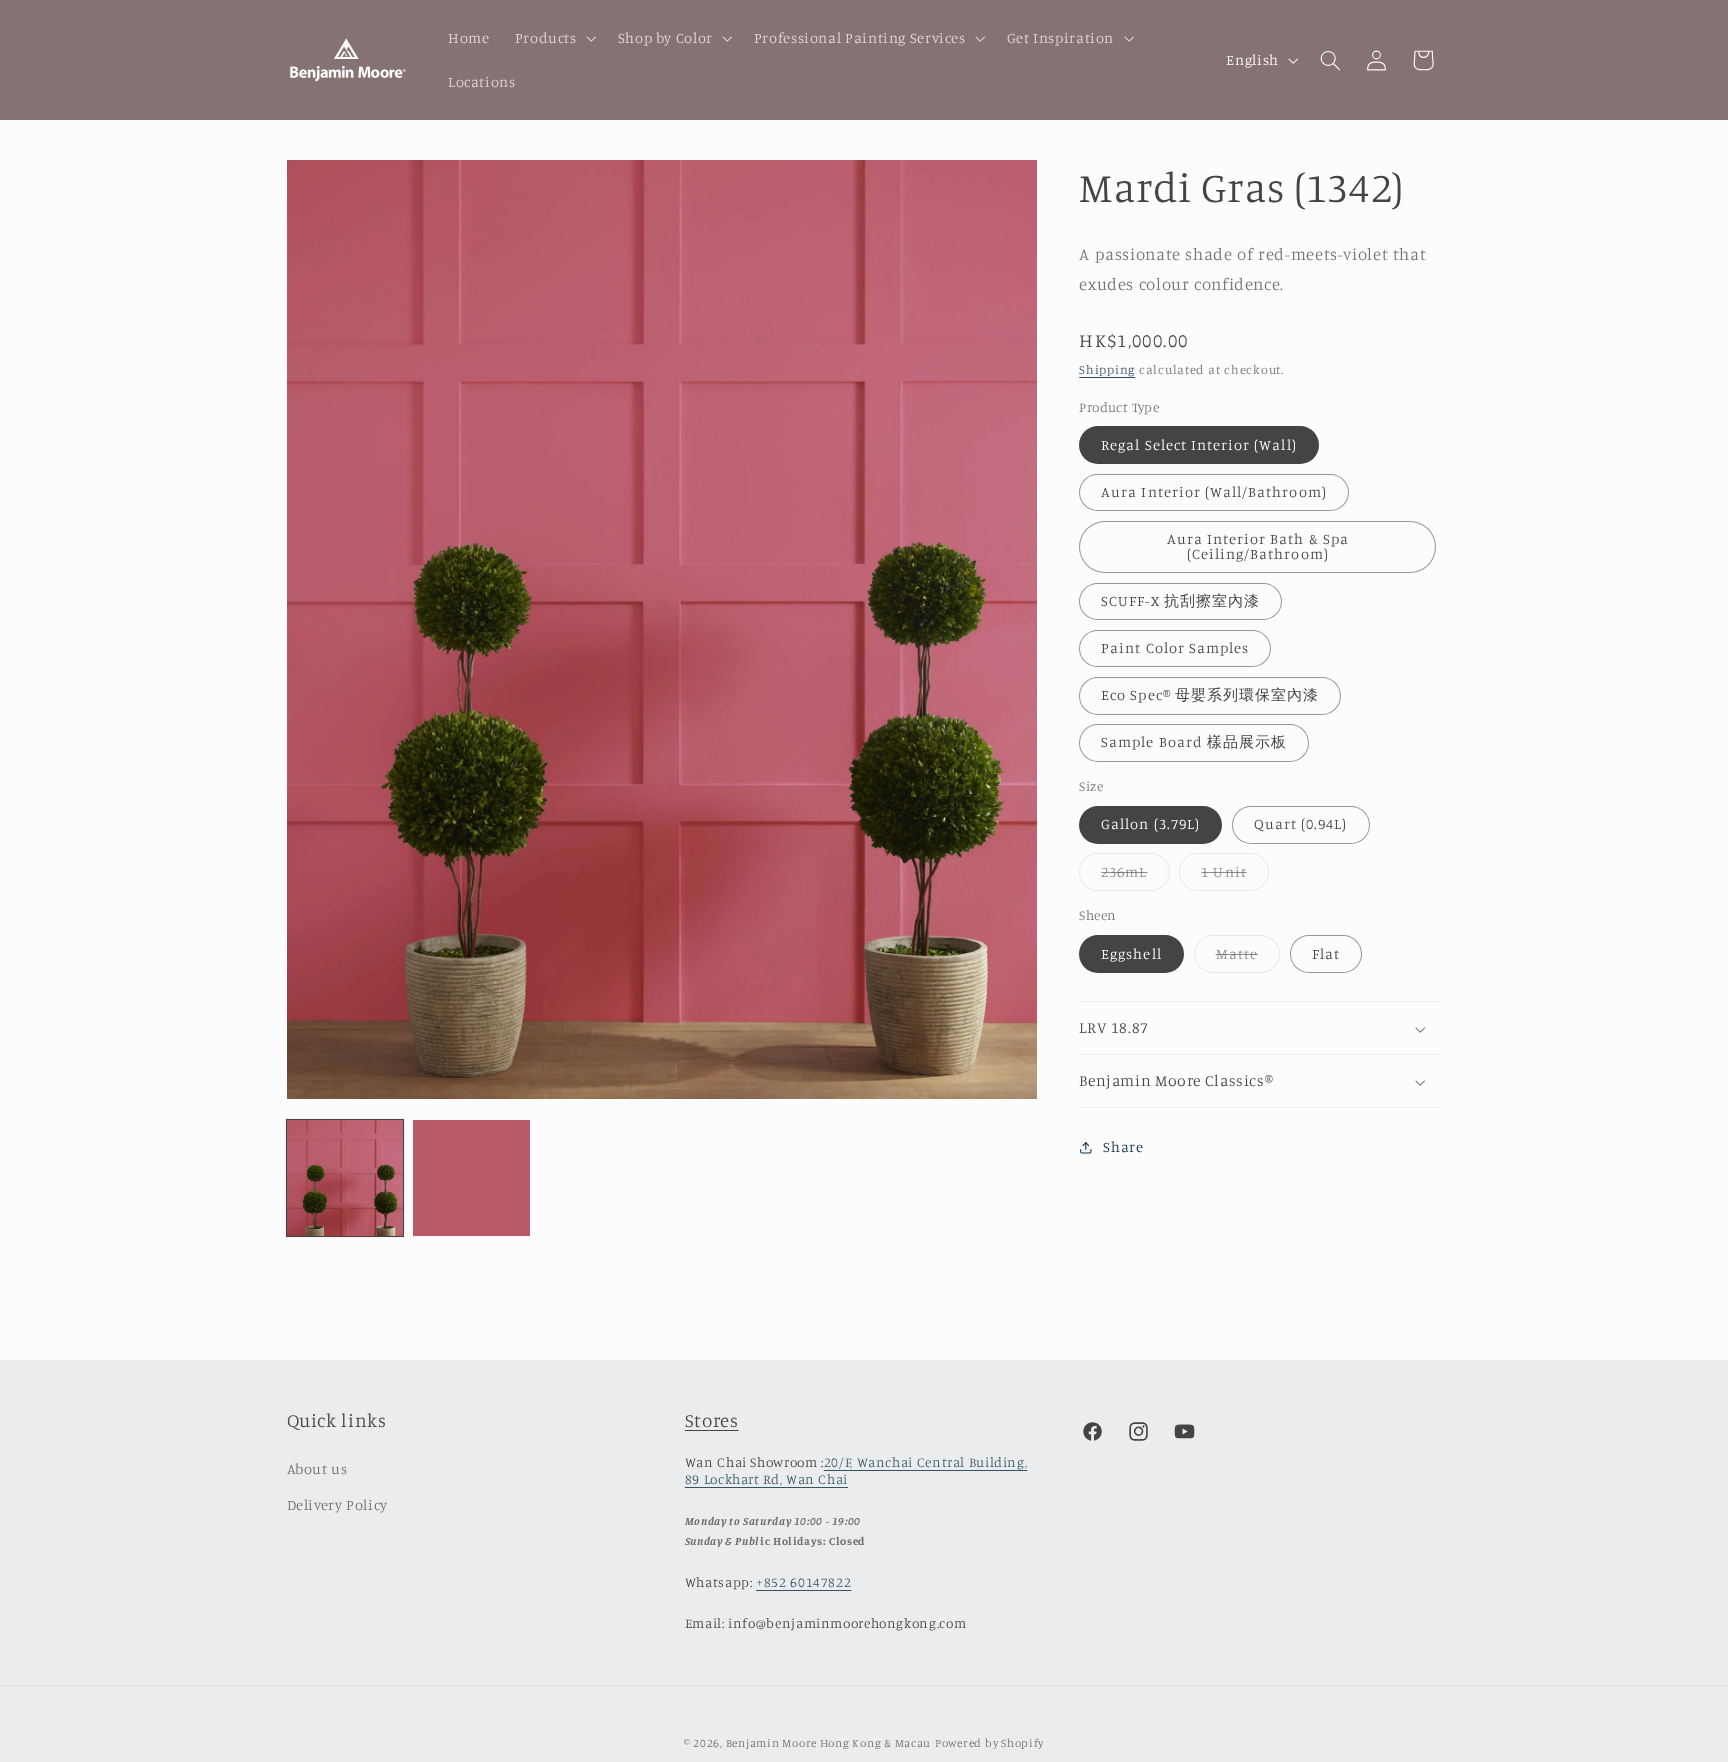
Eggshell (1131, 953)
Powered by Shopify (989, 1743)
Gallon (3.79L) (1150, 824)
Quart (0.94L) (1301, 824)
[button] (553, 38)
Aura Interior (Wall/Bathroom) (1213, 492)
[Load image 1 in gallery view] (345, 1178)
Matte (1248, 958)
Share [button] (1123, 1147)
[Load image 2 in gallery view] (471, 1178)
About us (317, 1468)
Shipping (1107, 370)
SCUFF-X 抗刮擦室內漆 (1180, 601)
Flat (1326, 953)
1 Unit (1234, 876)
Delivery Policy (337, 1504)
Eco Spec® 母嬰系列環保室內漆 (1210, 695)
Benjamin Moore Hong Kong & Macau (829, 1743)
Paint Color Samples (1175, 648)
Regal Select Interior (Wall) (1198, 444)
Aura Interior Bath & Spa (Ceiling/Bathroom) (1258, 547)
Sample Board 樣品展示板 (1194, 742)
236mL (1135, 876)
